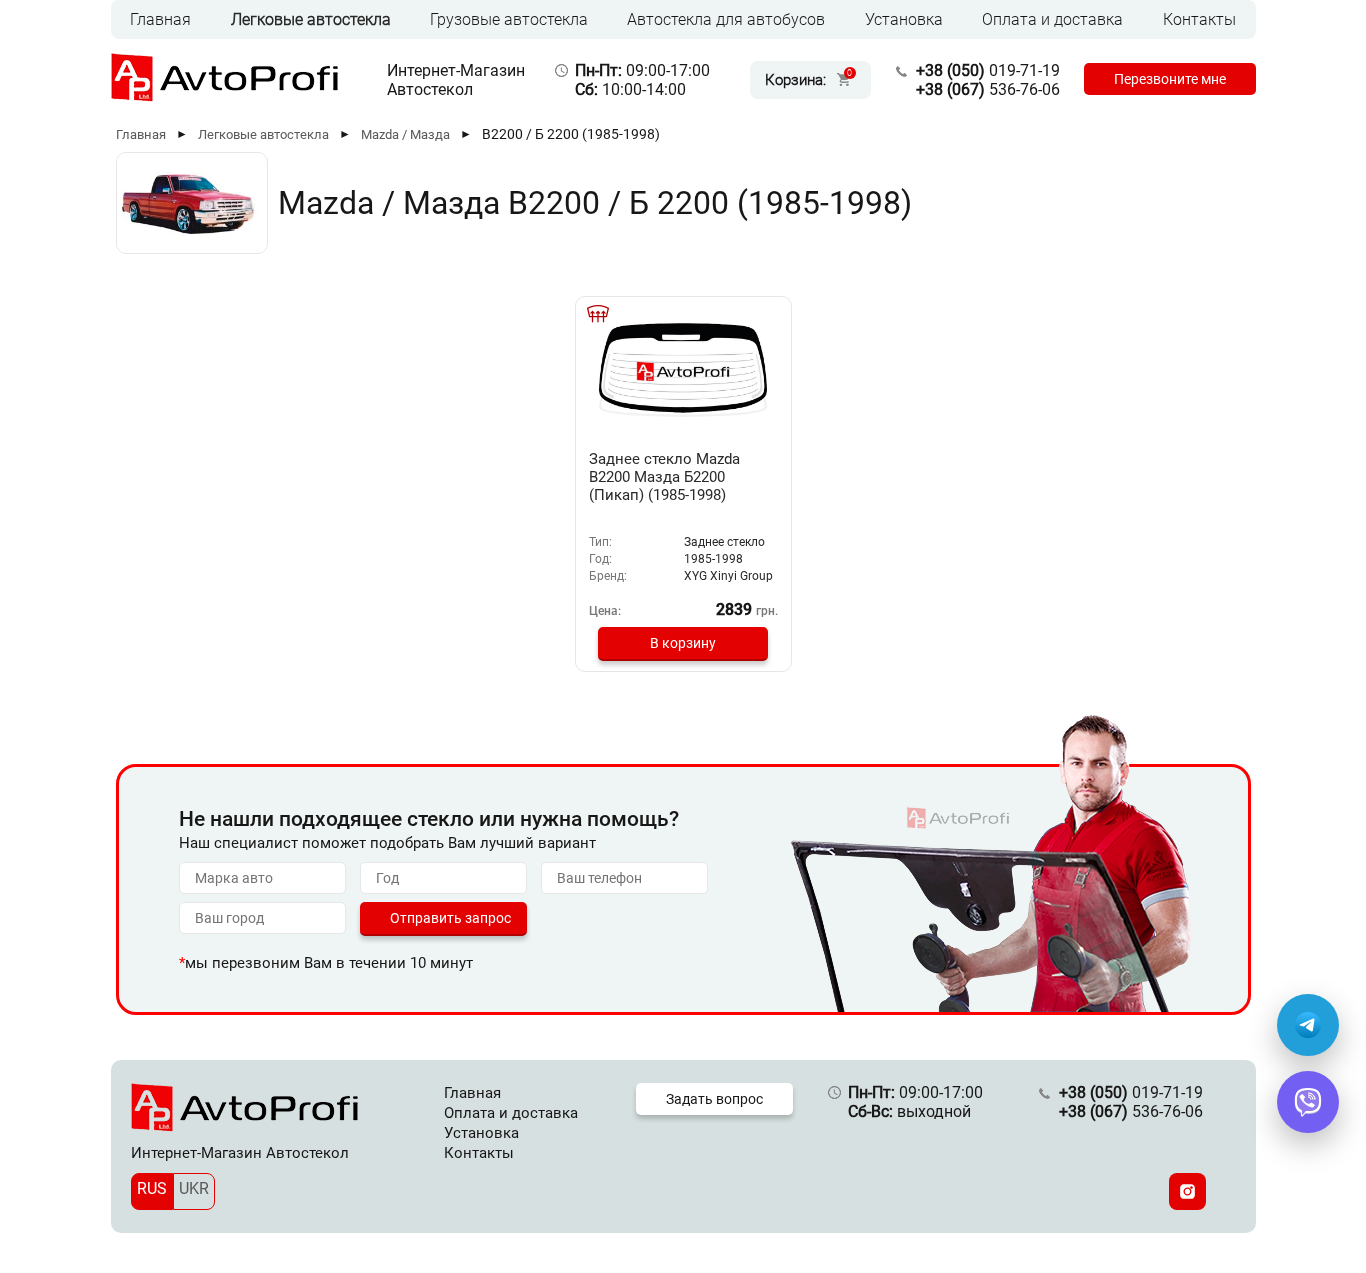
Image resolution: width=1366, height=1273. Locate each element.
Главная (160, 19)
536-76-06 (988, 89)
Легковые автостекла (311, 19)
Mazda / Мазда (405, 134)
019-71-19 (988, 70)
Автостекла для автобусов (726, 19)
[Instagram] (1187, 1191)
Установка (904, 19)
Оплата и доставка (1052, 19)
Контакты (1199, 19)
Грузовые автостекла (509, 19)
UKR (194, 1188)
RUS (152, 1188)
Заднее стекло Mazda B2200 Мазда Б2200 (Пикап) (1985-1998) (664, 477)
